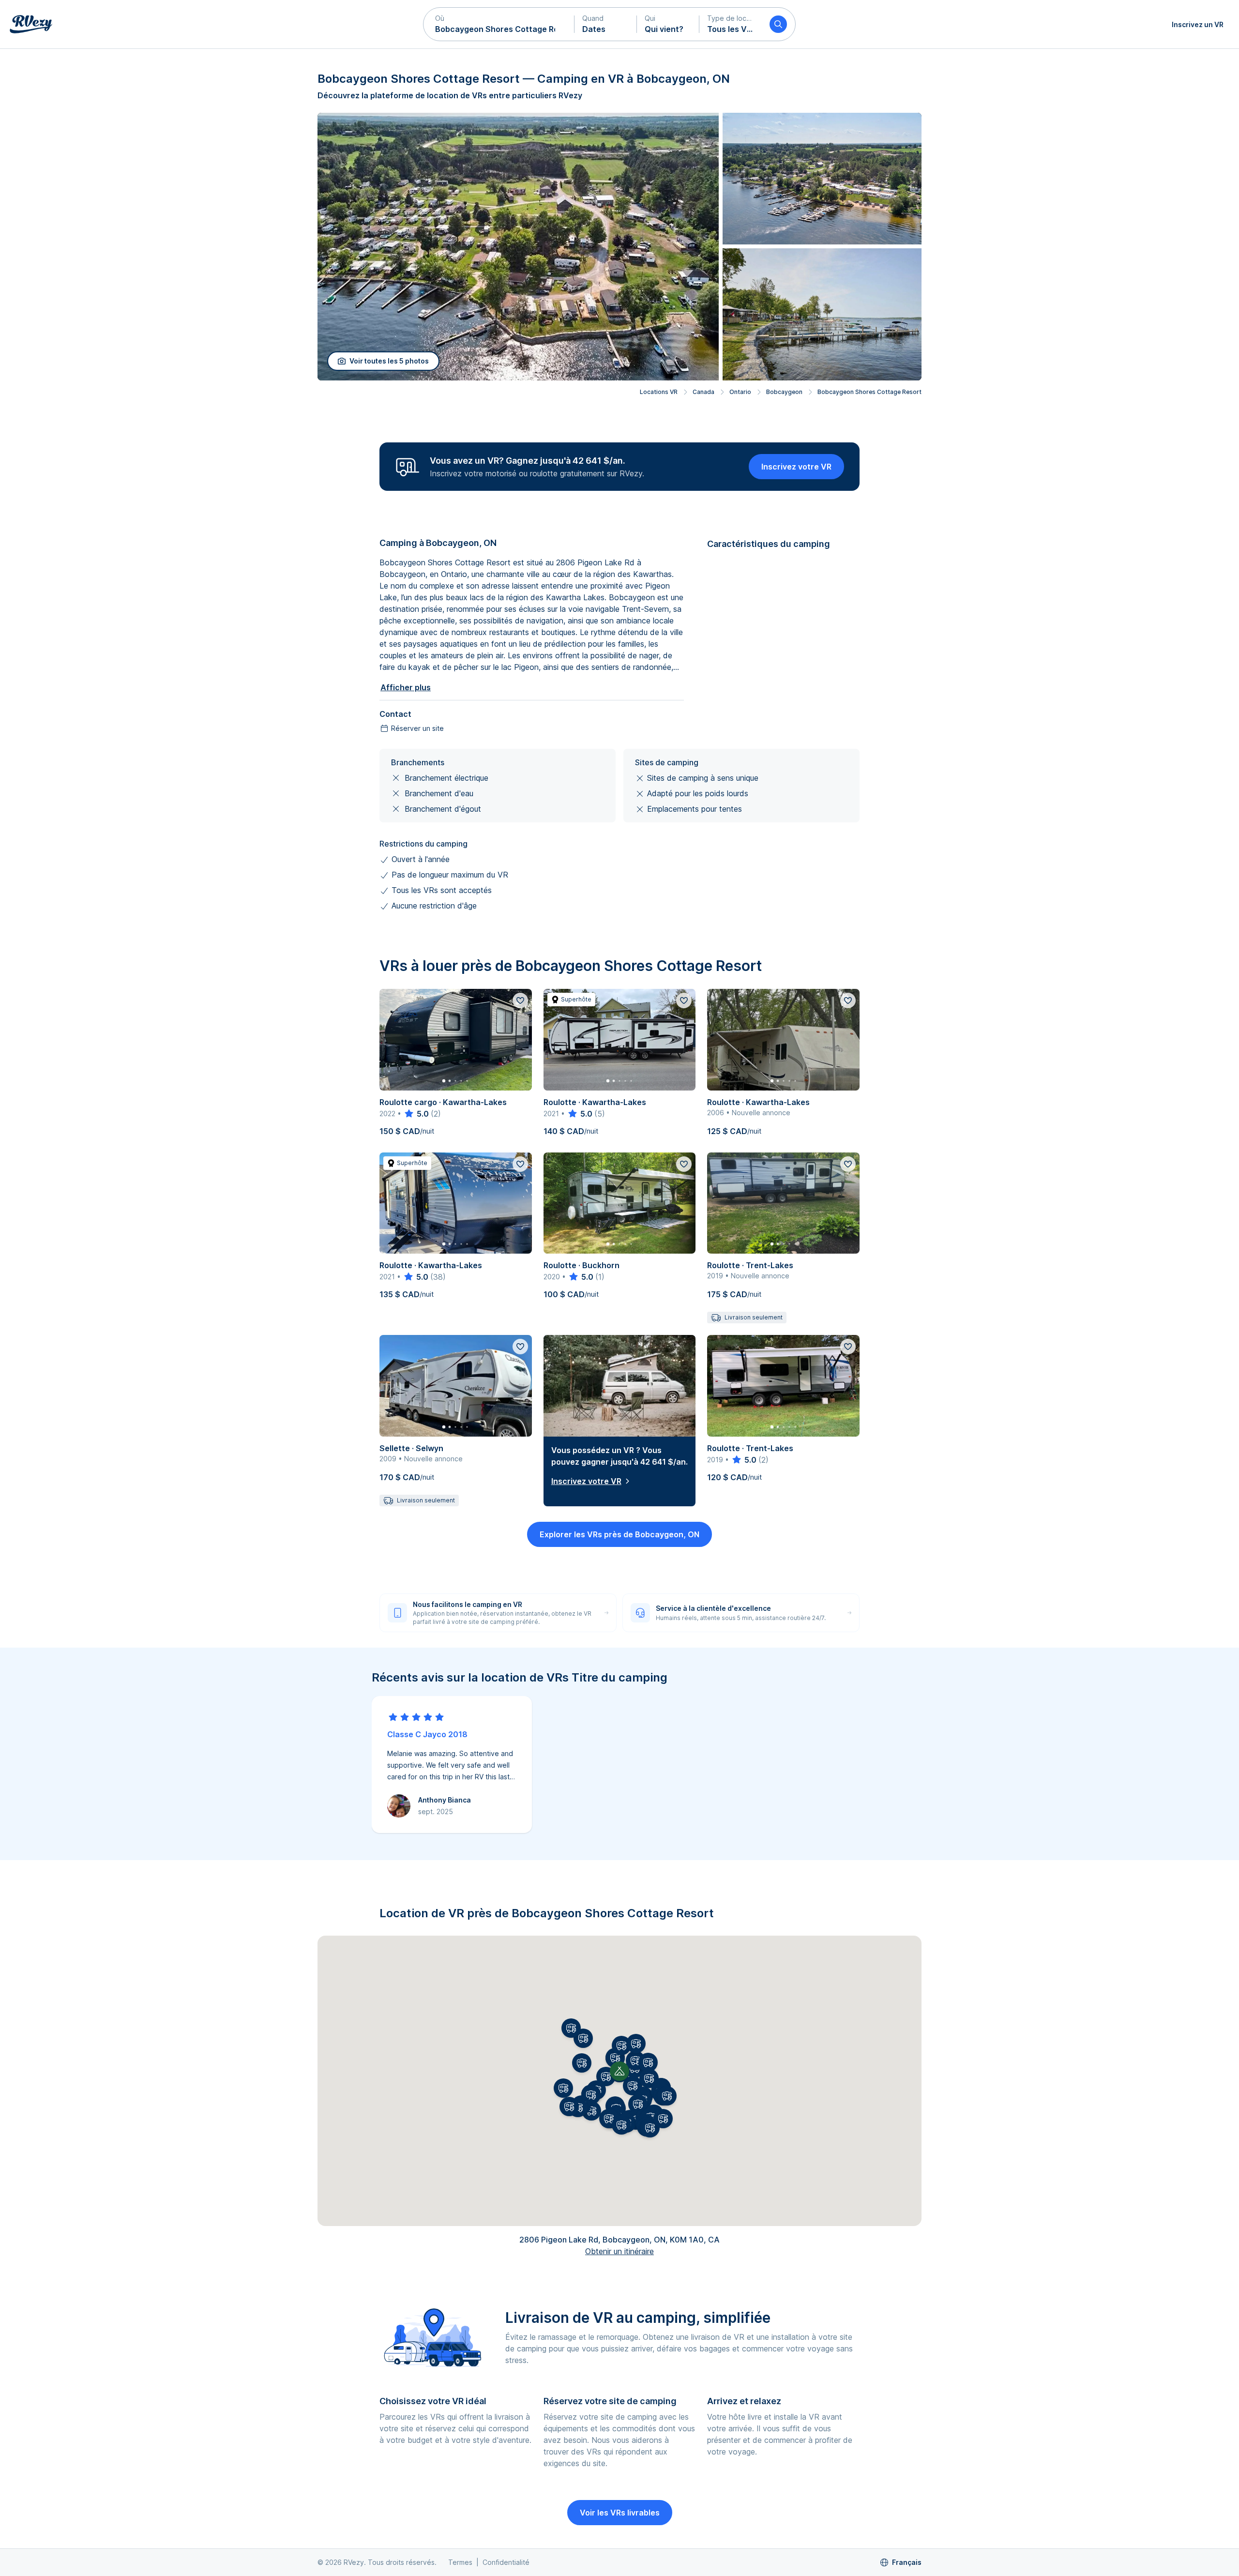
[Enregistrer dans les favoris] (520, 1000)
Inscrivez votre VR (796, 467)
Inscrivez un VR (1198, 24)
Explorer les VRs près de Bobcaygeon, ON (619, 1534)
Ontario (740, 392)
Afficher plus (406, 687)
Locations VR (659, 392)
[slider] (416, 1114)
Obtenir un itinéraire (619, 2251)
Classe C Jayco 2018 (427, 1734)
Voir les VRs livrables (620, 2513)
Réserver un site (417, 728)
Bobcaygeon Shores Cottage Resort (869, 392)
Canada (703, 392)
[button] (499, 24)
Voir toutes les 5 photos (389, 361)
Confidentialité (506, 2562)
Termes (460, 2562)
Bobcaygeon (784, 392)
